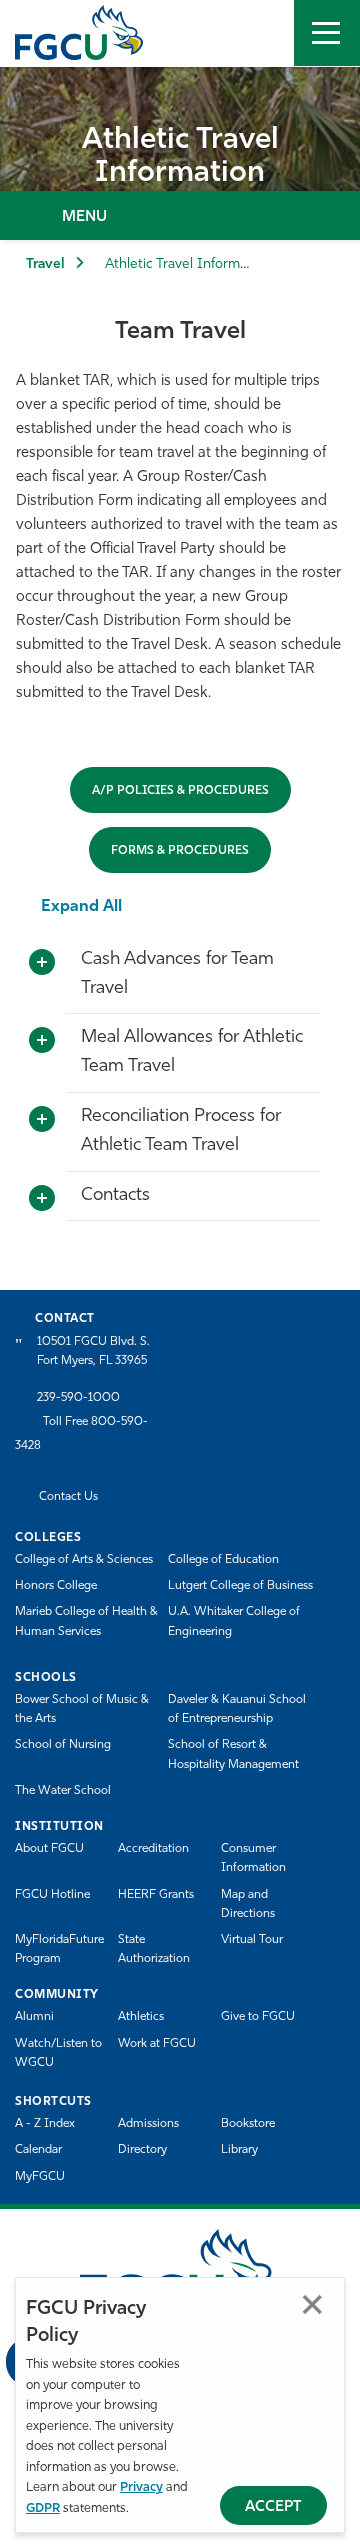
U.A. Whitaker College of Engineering (234, 1621)
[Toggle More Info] (42, 963)
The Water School (63, 1791)
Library (239, 2150)
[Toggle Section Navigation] (180, 215)
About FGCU (49, 1849)
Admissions (148, 2124)
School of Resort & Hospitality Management (233, 1754)
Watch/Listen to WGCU (58, 2053)
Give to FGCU (258, 2017)
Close (312, 2304)
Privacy (141, 2487)
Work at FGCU (157, 2044)
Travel (45, 264)
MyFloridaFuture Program (59, 1949)
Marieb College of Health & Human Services (86, 1621)
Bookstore (248, 2124)
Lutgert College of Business (240, 1586)
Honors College (56, 1586)
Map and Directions (248, 1904)
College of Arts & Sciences (84, 1560)
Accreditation (153, 1849)
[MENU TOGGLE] (327, 33)
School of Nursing (63, 1745)
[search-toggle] (261, 33)
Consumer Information (253, 1858)
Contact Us (68, 1497)
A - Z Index (45, 2124)
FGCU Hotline (52, 1895)
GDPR (43, 2508)
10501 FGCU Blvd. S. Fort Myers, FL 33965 (93, 1351)
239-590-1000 (78, 1398)
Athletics (141, 2017)
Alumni (34, 2017)
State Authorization (154, 1949)
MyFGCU (40, 2177)
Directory (142, 2150)
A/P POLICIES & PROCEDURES (180, 791)
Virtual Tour (252, 1940)
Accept (273, 2507)
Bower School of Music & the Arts (82, 1709)
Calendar (38, 2150)
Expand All (81, 907)
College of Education (223, 1560)
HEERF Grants (156, 1895)
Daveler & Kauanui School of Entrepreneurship (237, 1709)
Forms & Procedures (180, 851)
